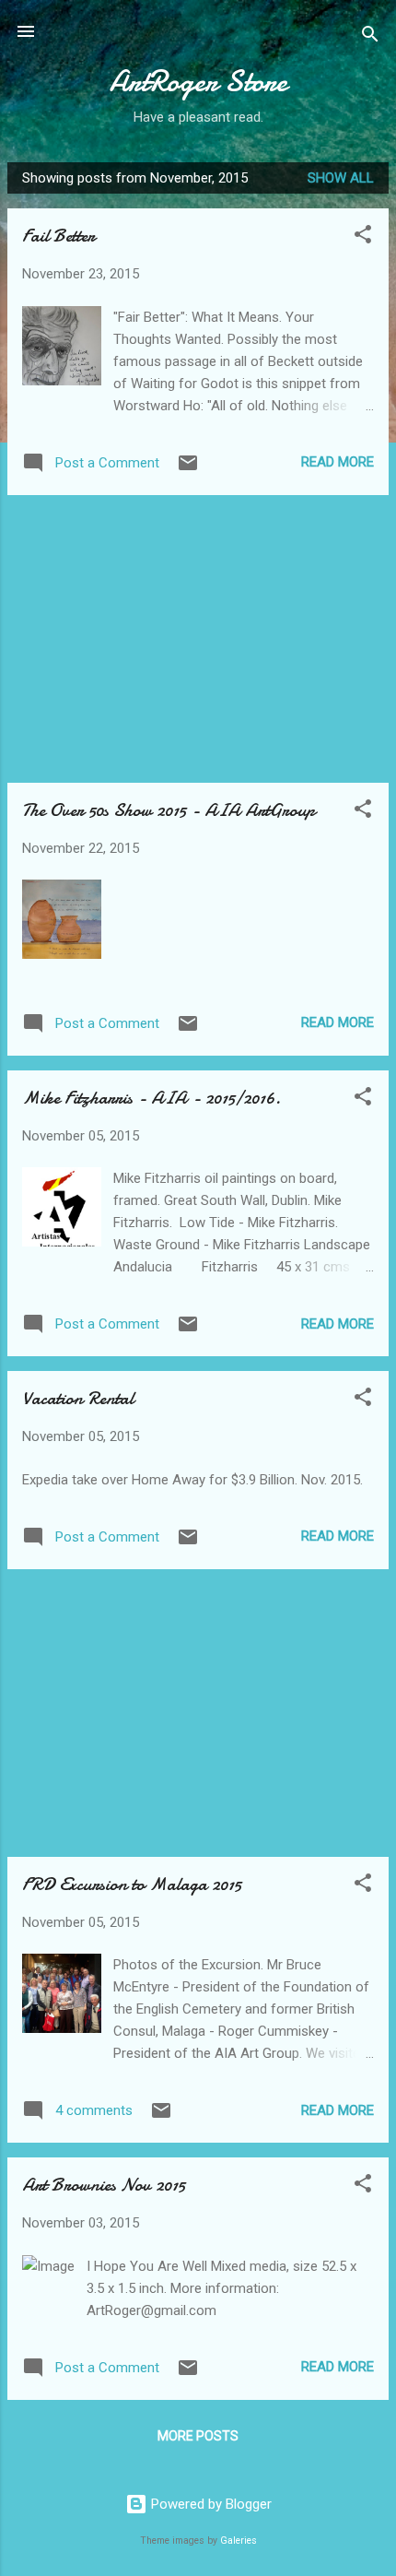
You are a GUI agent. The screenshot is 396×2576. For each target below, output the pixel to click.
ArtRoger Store (198, 82)
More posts (198, 2436)
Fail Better (58, 236)
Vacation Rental (78, 1398)
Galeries (239, 2541)
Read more (338, 462)
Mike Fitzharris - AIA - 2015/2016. (151, 1098)
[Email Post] (188, 469)
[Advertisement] (198, 639)
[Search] (370, 37)
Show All (341, 178)
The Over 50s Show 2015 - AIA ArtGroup (169, 810)
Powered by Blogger (210, 2504)
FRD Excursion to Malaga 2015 (132, 1884)
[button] (363, 237)
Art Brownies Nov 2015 (104, 2185)
